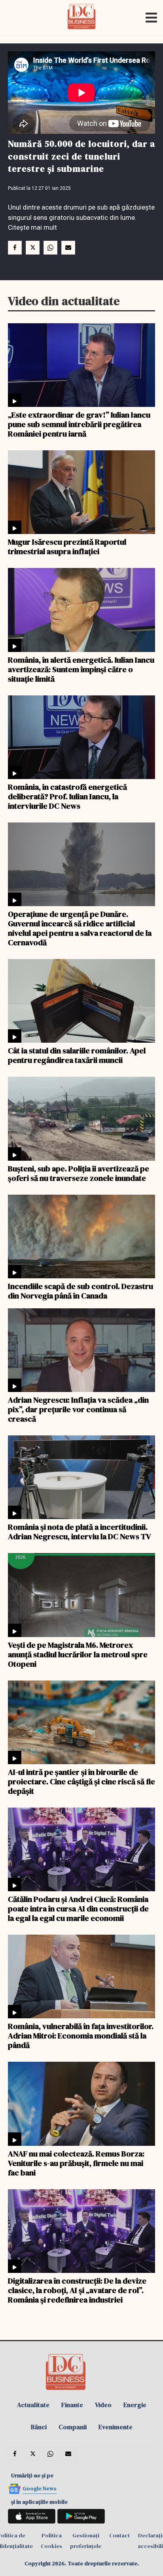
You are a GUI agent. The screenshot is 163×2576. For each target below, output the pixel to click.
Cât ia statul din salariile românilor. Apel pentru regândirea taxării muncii (77, 1055)
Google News (40, 2488)
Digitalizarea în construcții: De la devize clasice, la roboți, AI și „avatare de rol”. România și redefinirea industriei (77, 2290)
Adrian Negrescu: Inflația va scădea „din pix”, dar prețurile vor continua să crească (78, 1409)
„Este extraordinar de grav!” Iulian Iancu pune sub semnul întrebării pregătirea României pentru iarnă (79, 424)
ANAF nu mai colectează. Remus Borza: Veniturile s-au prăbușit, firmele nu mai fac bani (76, 2163)
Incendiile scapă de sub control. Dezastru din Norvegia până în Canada (81, 1291)
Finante (72, 2405)
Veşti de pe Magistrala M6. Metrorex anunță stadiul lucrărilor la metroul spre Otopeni (78, 1654)
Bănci (39, 2427)
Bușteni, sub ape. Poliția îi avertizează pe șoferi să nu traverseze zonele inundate (79, 1173)
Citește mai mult (32, 227)
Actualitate (33, 2405)
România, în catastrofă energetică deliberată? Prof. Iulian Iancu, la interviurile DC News (67, 796)
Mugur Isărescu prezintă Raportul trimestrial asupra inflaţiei (67, 546)
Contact (119, 2535)
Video (103, 2405)
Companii (73, 2427)
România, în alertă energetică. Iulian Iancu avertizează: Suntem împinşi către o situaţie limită (81, 669)
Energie (135, 2405)
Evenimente (116, 2427)
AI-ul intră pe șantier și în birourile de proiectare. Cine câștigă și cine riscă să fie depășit (81, 1781)
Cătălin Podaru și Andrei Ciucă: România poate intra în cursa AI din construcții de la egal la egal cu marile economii (78, 1908)
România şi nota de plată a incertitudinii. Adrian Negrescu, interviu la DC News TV (80, 1531)
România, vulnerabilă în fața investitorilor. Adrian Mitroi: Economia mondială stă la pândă (81, 2035)
